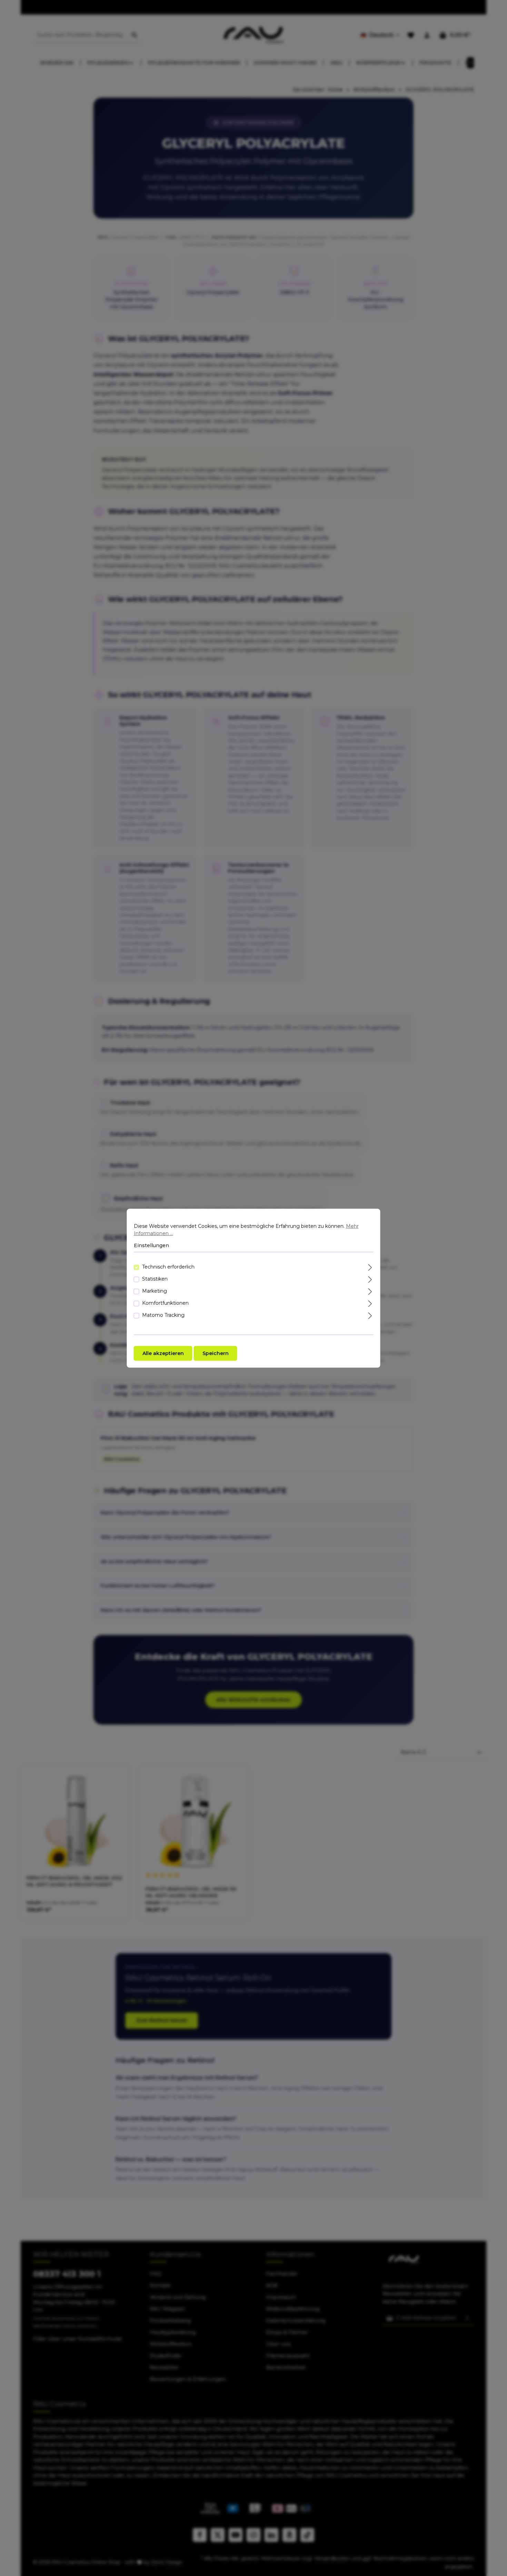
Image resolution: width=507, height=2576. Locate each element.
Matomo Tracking (163, 1315)
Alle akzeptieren (163, 1353)
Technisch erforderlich (168, 1266)
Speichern (216, 1353)
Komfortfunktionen (165, 1303)
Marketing (155, 1291)
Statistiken (155, 1279)
